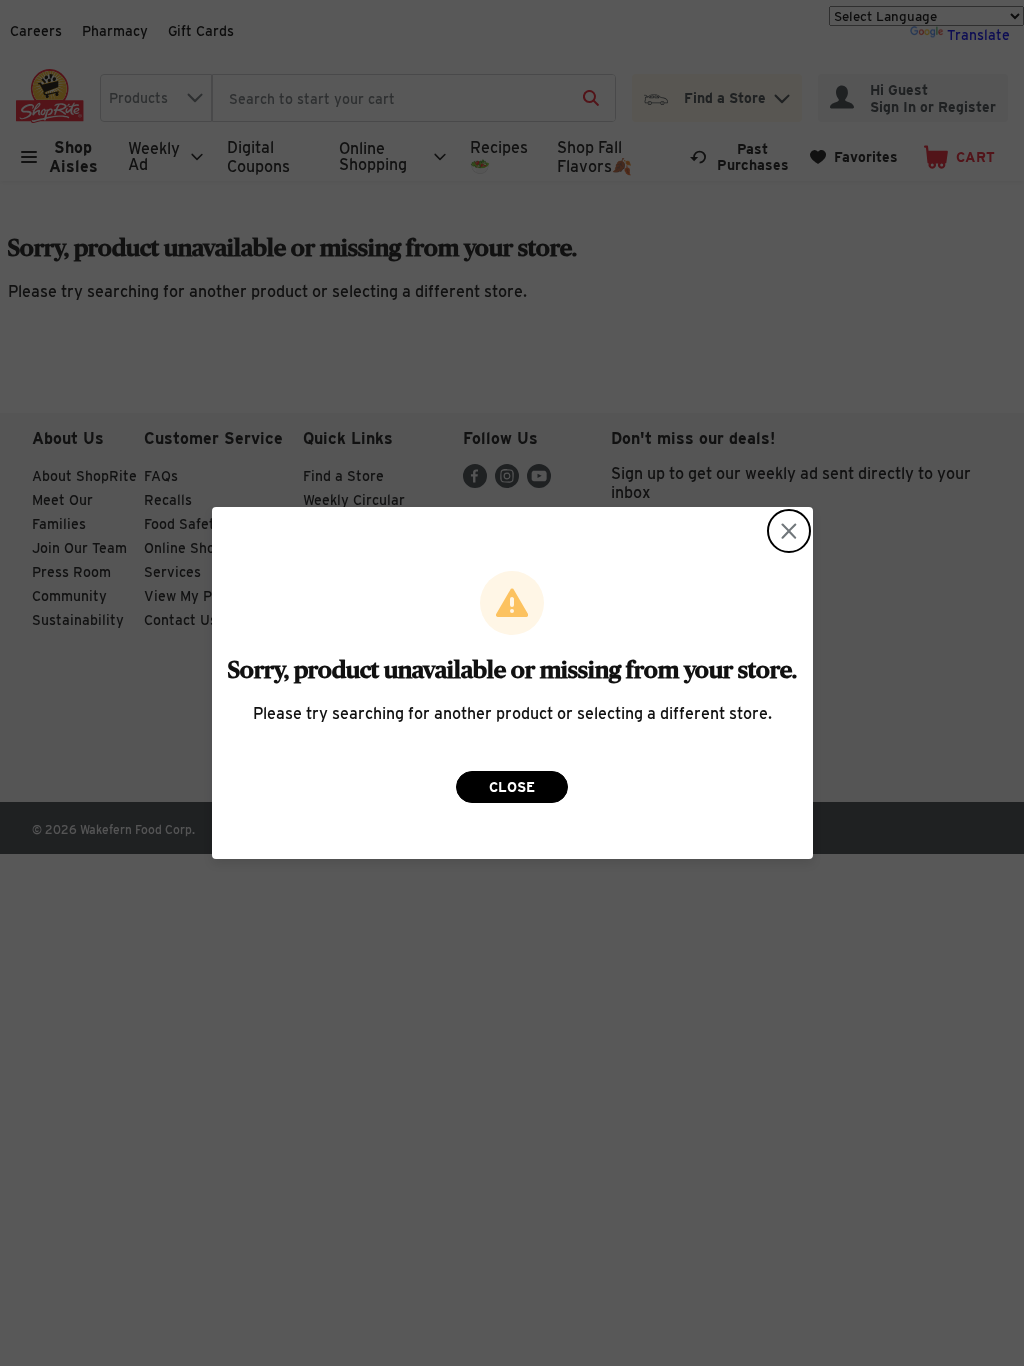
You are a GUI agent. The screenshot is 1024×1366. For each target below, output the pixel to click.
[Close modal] (789, 531)
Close (512, 787)
